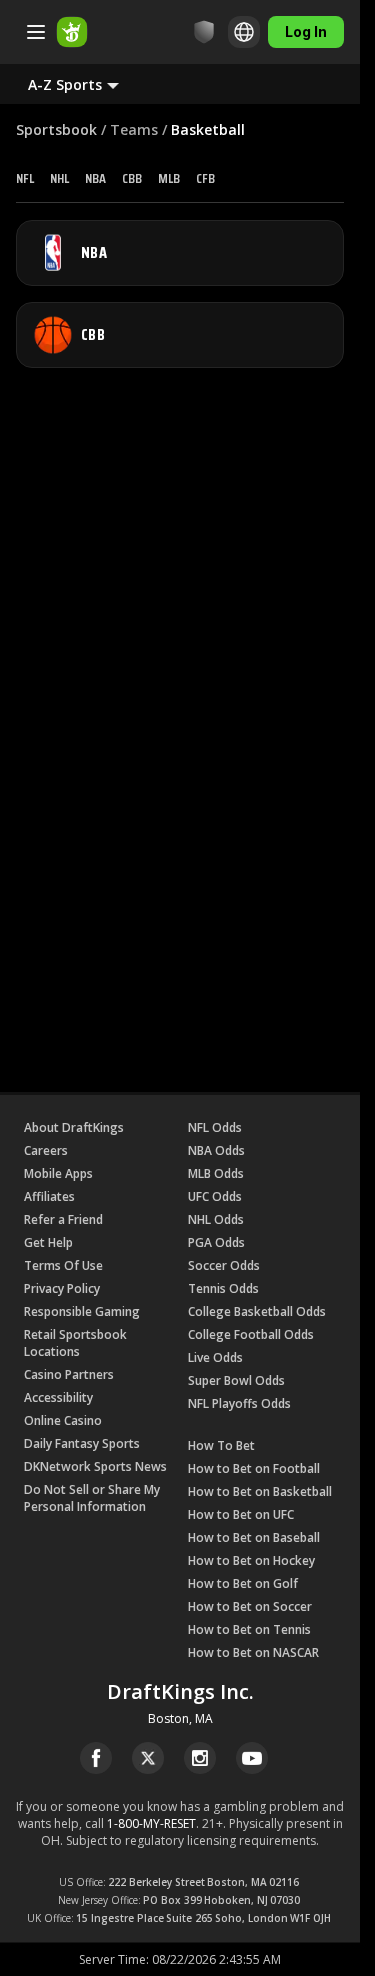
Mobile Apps (58, 1173)
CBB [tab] (132, 178)
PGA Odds (216, 1242)
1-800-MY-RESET (151, 1823)
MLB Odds (216, 1173)
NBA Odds (216, 1150)
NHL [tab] (59, 178)
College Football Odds (251, 1334)
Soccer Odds (224, 1265)
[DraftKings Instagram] (200, 1758)
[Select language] (244, 32)
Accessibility (58, 1397)
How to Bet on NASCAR (253, 1652)
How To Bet (221, 1445)
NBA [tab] (95, 178)
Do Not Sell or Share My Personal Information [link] (92, 1498)
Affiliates (49, 1196)
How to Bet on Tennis (249, 1629)
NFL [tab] (25, 178)
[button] (89, 84)
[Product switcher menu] (36, 32)
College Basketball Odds (257, 1311)
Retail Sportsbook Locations (75, 1343)
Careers (46, 1150)
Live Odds (215, 1357)
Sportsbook (56, 129)
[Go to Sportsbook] (72, 32)
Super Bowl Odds (236, 1380)
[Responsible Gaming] (204, 32)
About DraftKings (74, 1127)
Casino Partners (69, 1374)
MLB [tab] (169, 178)
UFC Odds (215, 1196)
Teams (134, 129)
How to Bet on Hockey (251, 1560)
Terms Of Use (63, 1265)
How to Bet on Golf (243, 1583)
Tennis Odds (223, 1288)
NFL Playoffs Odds (239, 1403)
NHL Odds (216, 1219)
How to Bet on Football (254, 1468)
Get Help (48, 1242)
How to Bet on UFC (241, 1514)
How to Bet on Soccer (250, 1606)
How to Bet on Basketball (260, 1491)
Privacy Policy (62, 1288)
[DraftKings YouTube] (252, 1758)
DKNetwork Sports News (95, 1466)
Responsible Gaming (82, 1311)
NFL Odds (215, 1127)
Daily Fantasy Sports (82, 1443)
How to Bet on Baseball (254, 1537)
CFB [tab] (205, 178)
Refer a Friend (63, 1219)
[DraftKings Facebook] (96, 1758)
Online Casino (63, 1420)
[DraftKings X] (148, 1758)
